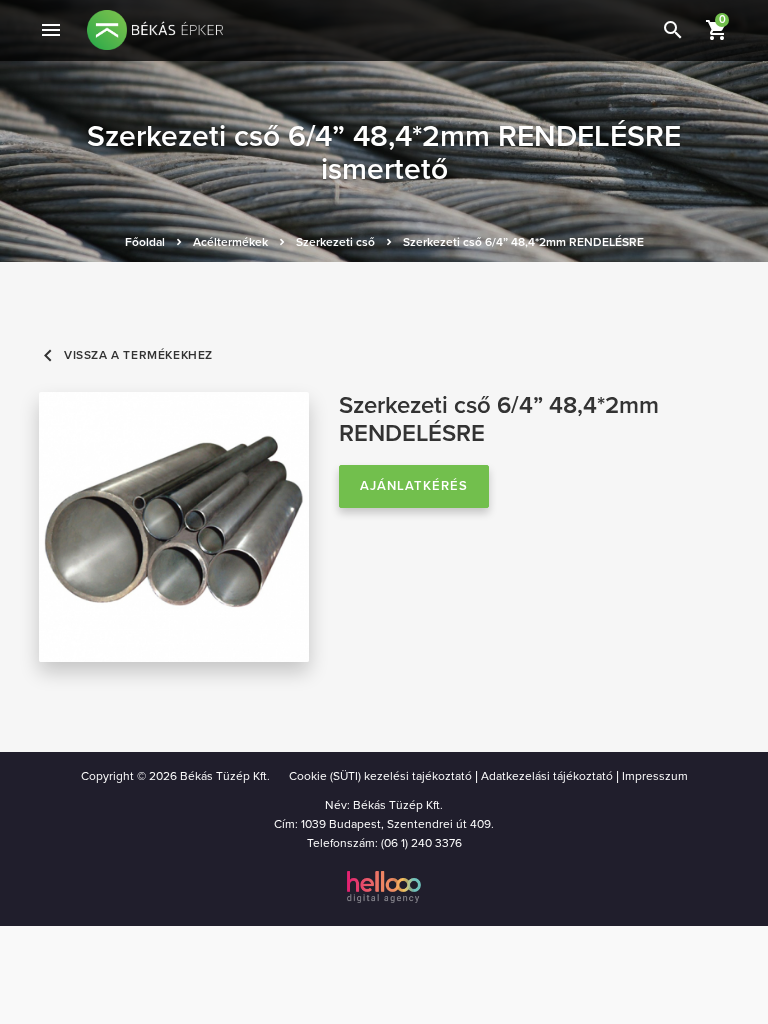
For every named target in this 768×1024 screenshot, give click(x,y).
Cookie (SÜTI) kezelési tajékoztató (380, 776)
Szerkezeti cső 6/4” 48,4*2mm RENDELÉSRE (523, 242)
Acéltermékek (230, 242)
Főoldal (145, 242)
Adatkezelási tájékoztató (547, 776)
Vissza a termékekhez (126, 355)
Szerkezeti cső (335, 242)
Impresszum (655, 776)
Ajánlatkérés (414, 486)
